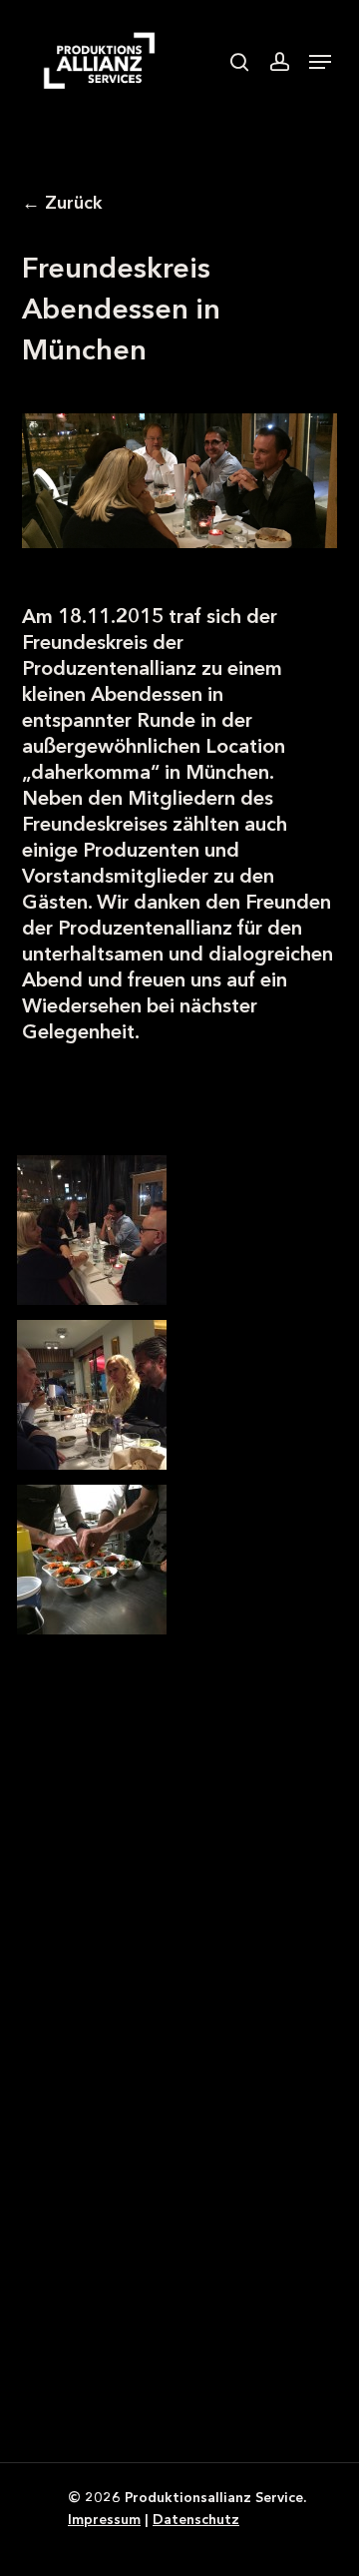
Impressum (104, 2519)
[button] (320, 62)
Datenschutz (196, 2519)
